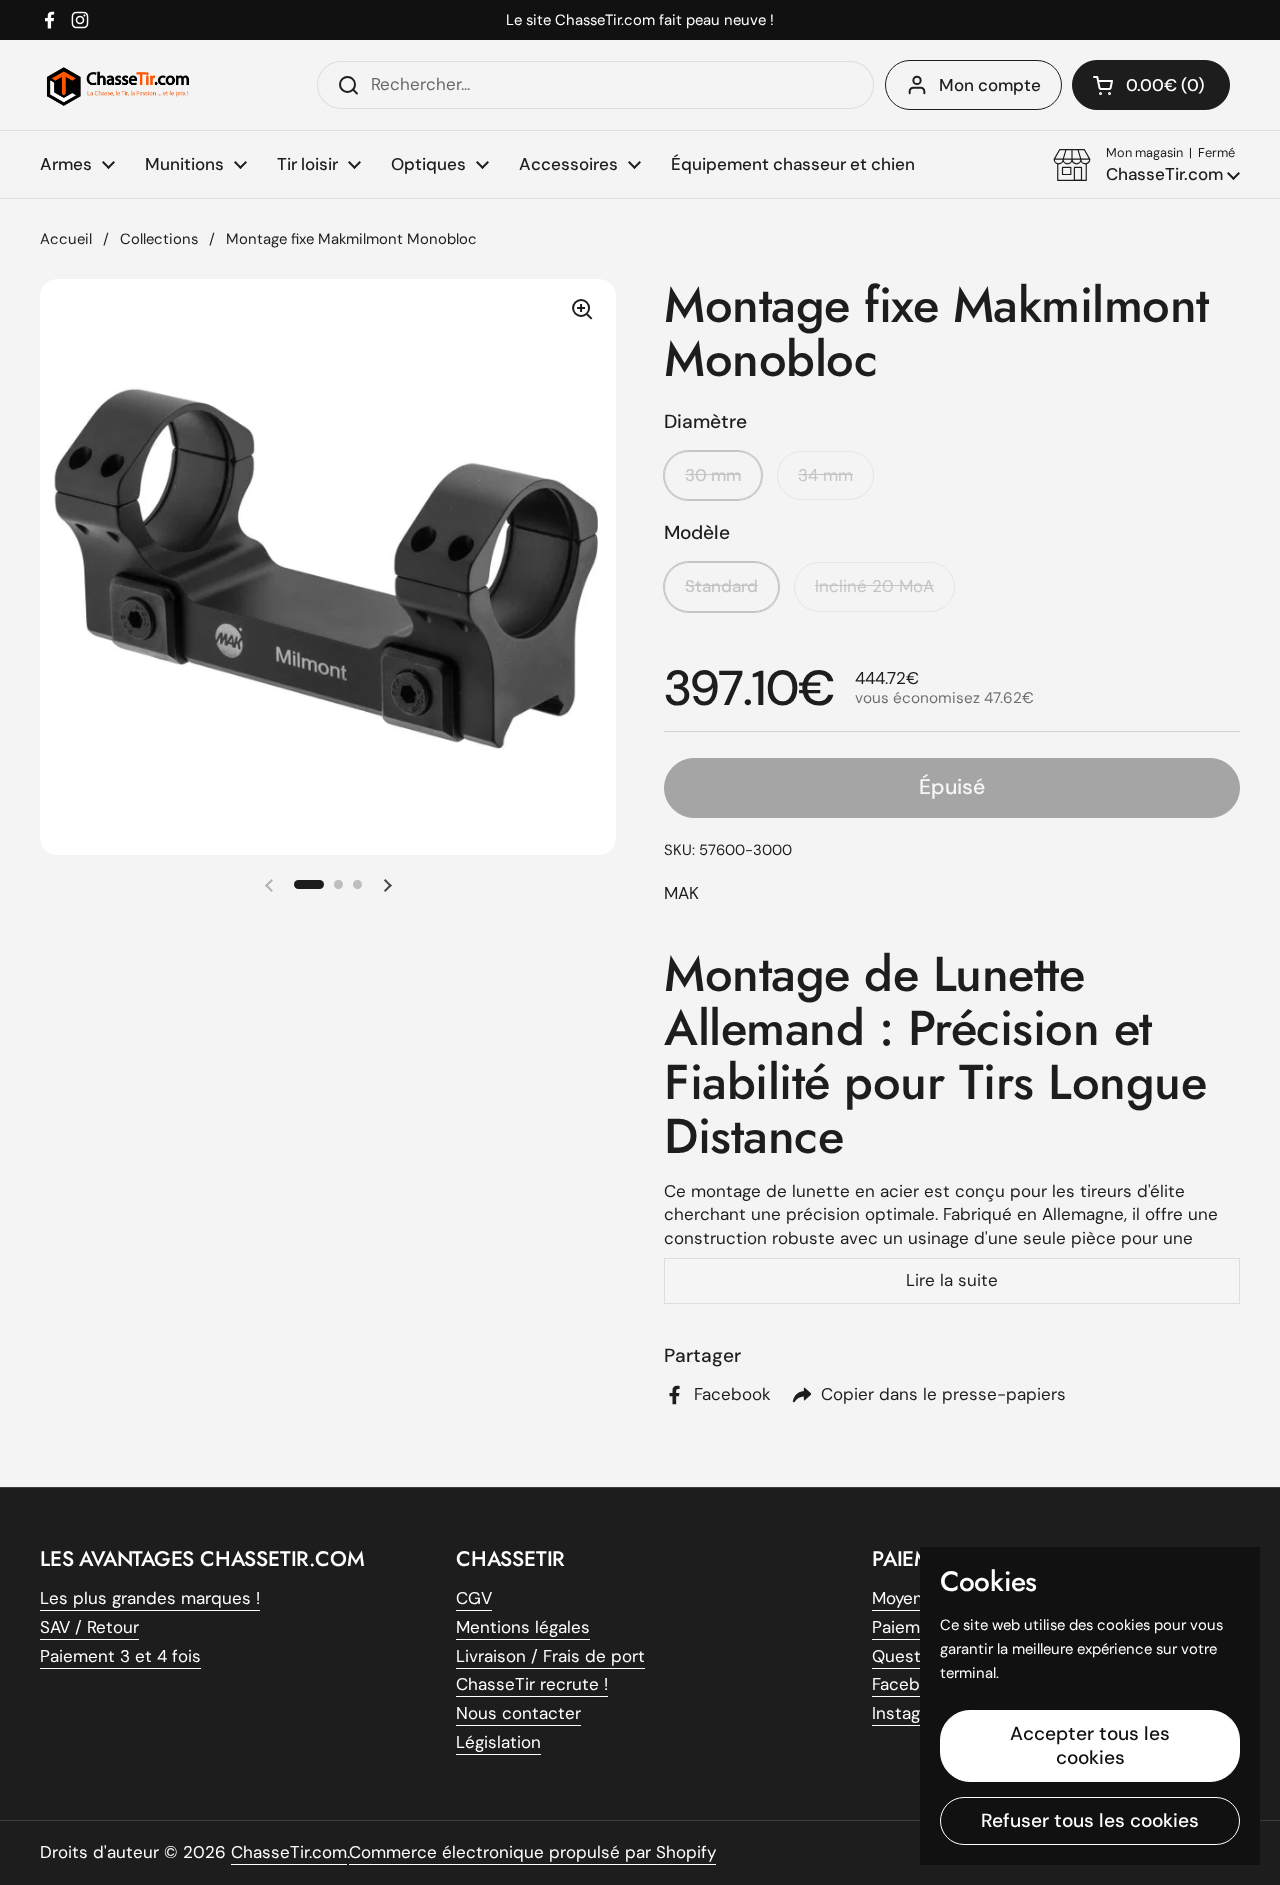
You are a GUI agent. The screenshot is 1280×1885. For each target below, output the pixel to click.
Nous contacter (518, 1713)
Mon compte (990, 85)
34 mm (825, 475)
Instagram (911, 1713)
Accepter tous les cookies (1090, 1745)
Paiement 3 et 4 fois (120, 1656)
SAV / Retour (89, 1627)
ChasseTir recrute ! (532, 1684)
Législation (498, 1742)
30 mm (713, 475)
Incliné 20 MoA (874, 586)
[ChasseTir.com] (118, 85)
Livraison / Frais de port (550, 1656)
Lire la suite (952, 1280)
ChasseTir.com (289, 1852)
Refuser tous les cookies (1090, 1820)
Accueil (66, 239)
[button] (1146, 165)
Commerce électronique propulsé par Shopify (532, 1852)
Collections (159, 239)
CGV (474, 1598)
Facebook (910, 1684)
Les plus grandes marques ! (150, 1598)
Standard (721, 586)
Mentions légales (523, 1627)
